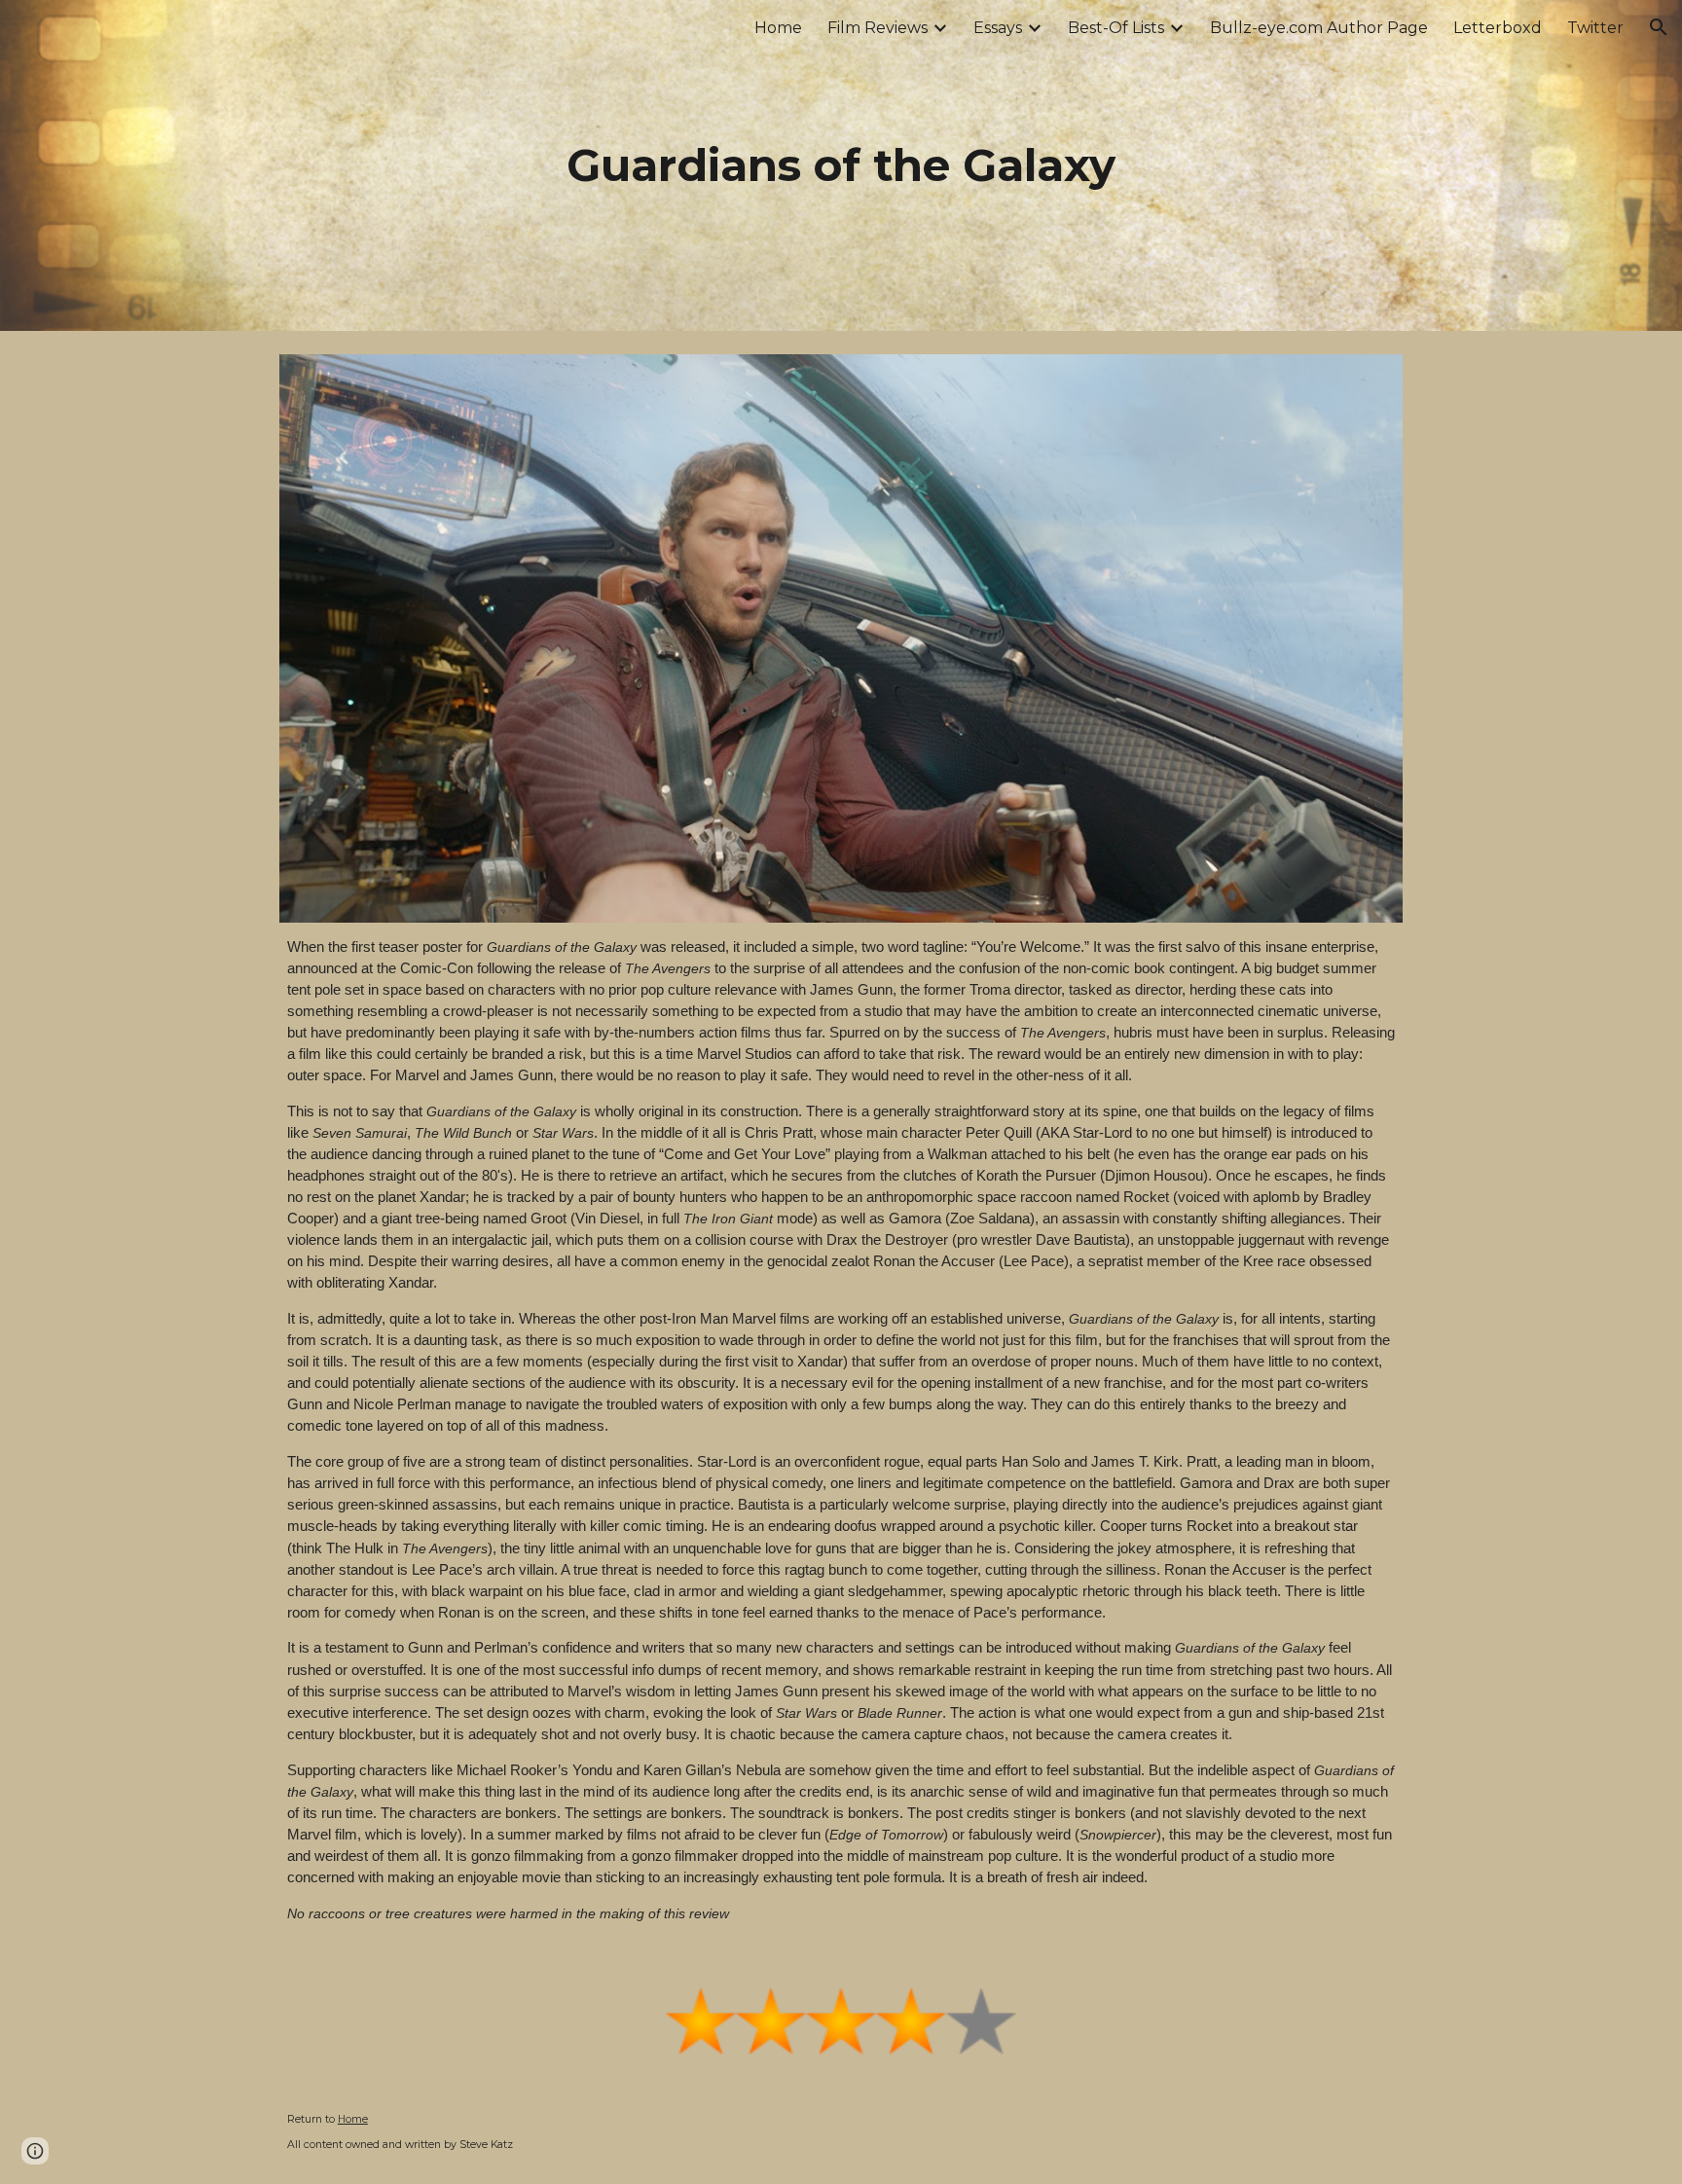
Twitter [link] (1595, 28)
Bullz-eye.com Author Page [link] (1319, 28)
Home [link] (778, 28)
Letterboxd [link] (1498, 28)
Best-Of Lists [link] (1116, 28)
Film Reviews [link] (878, 28)
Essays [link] (998, 28)
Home (353, 2119)
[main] (841, 166)
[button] (1659, 27)
